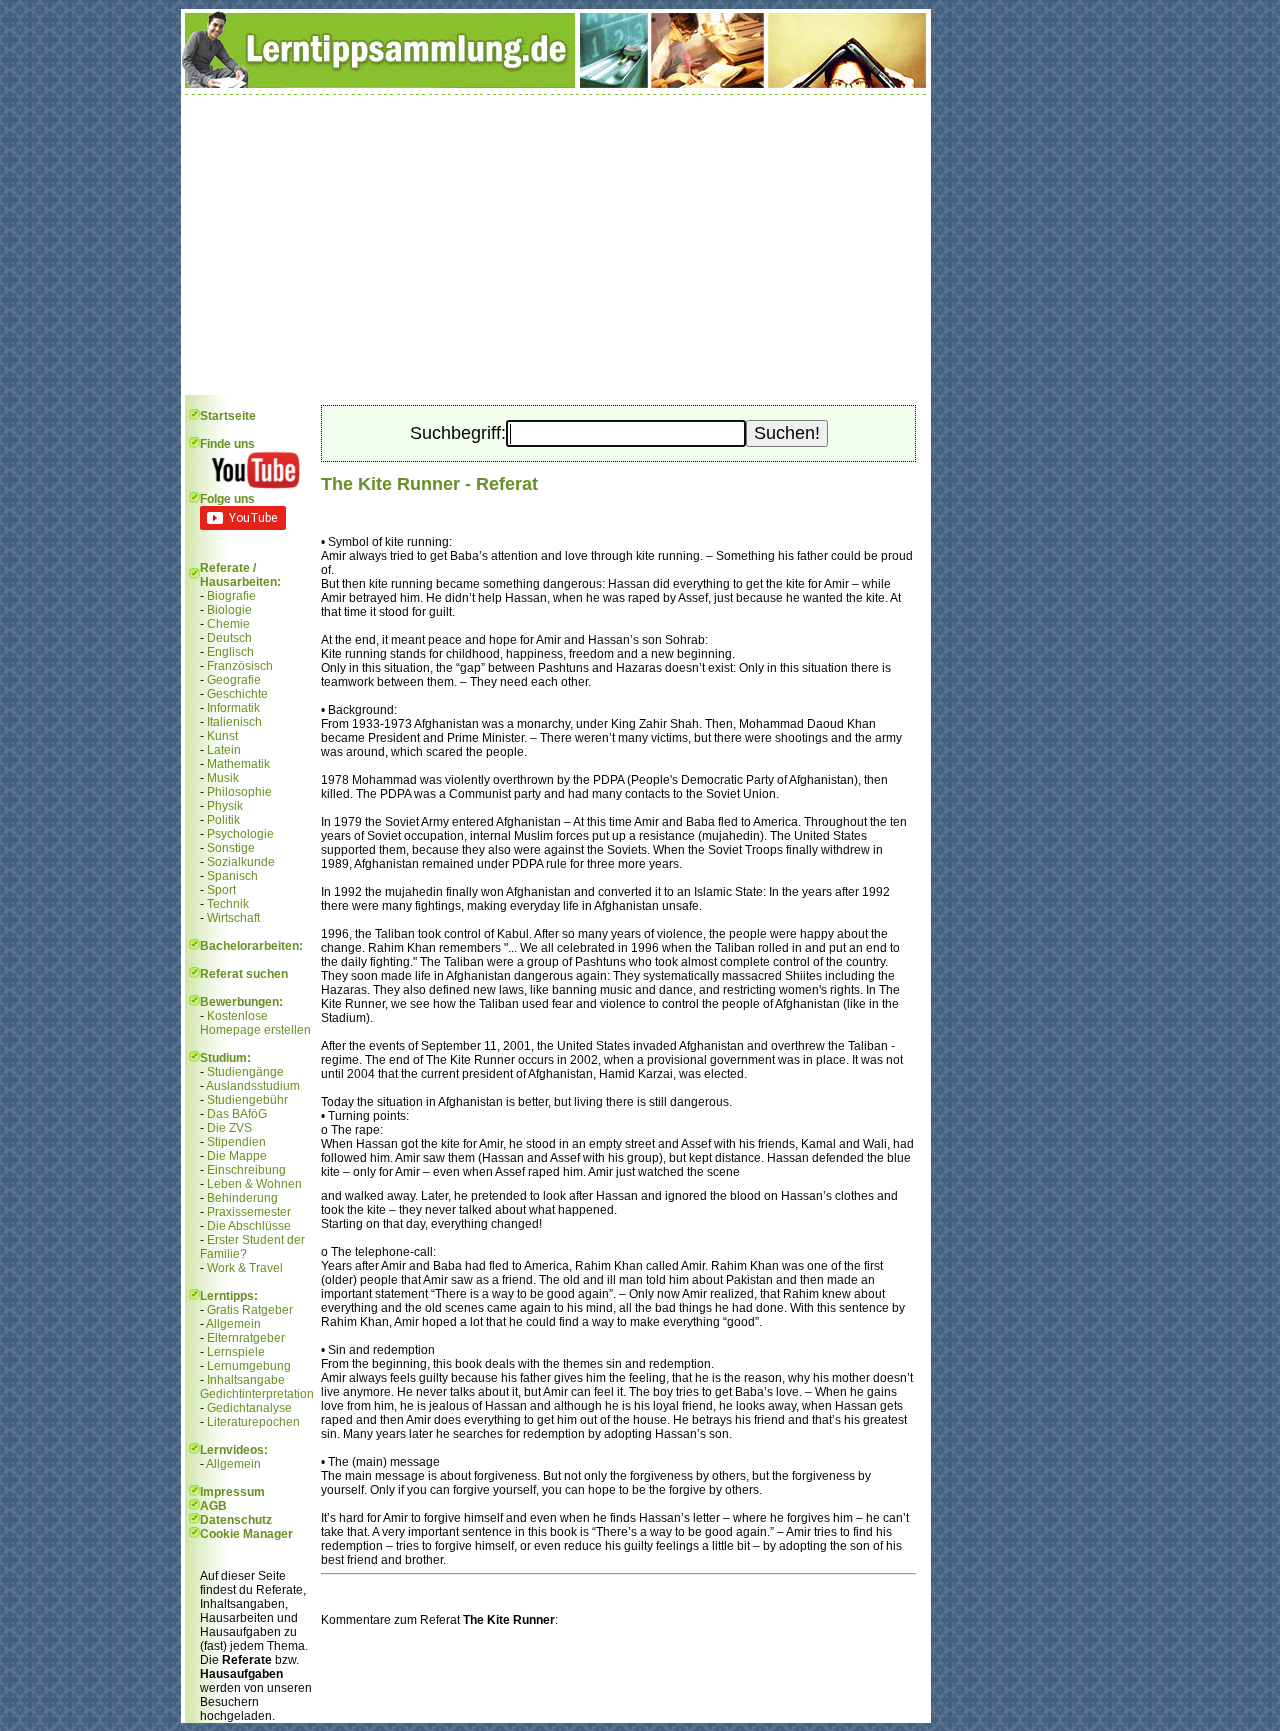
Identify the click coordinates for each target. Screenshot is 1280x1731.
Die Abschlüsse (249, 1226)
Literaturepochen (253, 1422)
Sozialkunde (241, 862)
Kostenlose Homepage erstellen (255, 1023)
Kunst (222, 736)
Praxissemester (249, 1212)
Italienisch (234, 722)
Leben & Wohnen (254, 1184)
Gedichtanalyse (249, 1408)
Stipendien (236, 1142)
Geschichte (237, 694)
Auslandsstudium (253, 1086)
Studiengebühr (247, 1100)
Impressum (232, 1492)
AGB (213, 1506)
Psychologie (240, 834)
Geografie (234, 680)
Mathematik (238, 764)
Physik (225, 806)
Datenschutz (236, 1520)
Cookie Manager (246, 1534)
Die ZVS (229, 1128)
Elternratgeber (246, 1338)
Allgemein (233, 1324)
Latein (224, 750)
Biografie (231, 596)
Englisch (230, 652)
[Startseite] (556, 84)
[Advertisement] (556, 245)
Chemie (228, 624)
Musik (223, 778)
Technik (228, 904)
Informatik (233, 708)
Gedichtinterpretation (257, 1394)
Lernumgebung (249, 1366)
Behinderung (242, 1198)
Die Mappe (237, 1156)
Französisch (240, 666)
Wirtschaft (233, 918)
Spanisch (232, 876)
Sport (221, 890)
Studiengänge (245, 1072)
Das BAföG (237, 1114)
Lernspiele (236, 1352)
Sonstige (231, 848)
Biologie (229, 610)
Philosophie (239, 792)
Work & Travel (245, 1268)
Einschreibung (246, 1170)
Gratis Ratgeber (250, 1310)
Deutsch (229, 638)
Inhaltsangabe (246, 1380)
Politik (223, 820)
